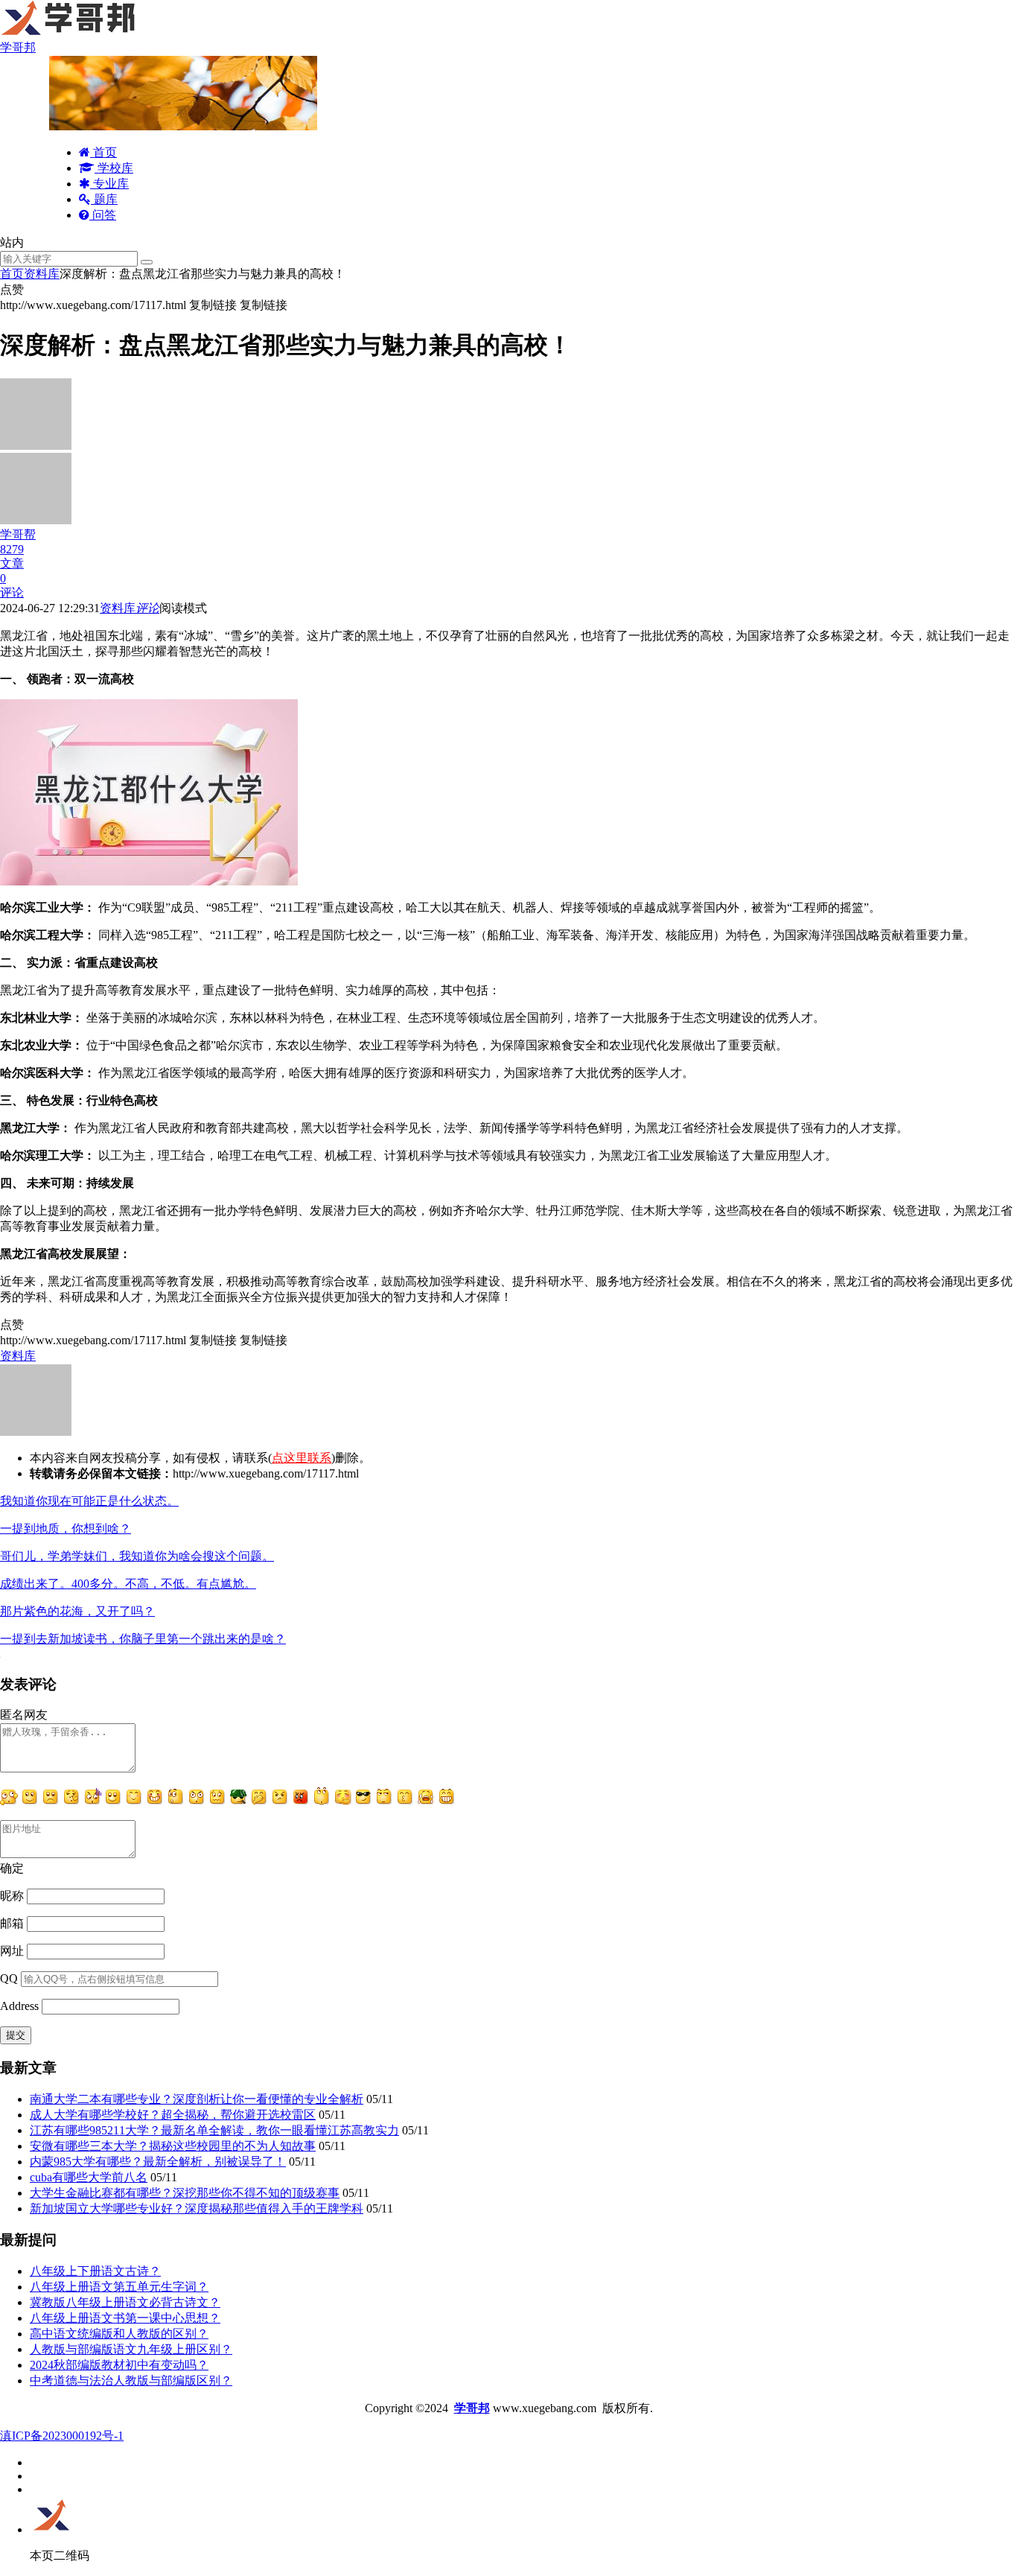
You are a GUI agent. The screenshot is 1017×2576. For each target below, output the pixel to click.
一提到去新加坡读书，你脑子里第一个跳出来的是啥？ (143, 1639)
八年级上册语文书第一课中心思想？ (125, 2318)
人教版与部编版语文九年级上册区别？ (131, 2349)
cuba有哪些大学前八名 (89, 2177)
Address (21, 2006)
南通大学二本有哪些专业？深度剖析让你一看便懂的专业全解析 (197, 2099)
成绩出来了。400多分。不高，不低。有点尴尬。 (128, 1584)
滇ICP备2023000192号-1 (62, 2436)
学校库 (114, 168)
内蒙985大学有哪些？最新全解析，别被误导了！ (158, 2162)
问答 (103, 215)
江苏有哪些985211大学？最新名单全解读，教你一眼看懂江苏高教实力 (214, 2130)
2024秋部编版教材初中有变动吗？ (119, 2365)
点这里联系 (302, 1458)
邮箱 (12, 1923)
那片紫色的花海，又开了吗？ (77, 1611)
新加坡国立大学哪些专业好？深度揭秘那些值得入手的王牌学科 (197, 2208)
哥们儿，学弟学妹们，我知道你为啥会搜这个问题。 (137, 1556)
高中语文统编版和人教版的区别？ (119, 2334)
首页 (103, 152)
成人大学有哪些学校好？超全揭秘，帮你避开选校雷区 (173, 2115)
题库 (104, 199)
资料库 (42, 274)
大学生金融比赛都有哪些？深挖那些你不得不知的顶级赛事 (185, 2193)
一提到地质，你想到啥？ (66, 1529)
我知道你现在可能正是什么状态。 (89, 1501)
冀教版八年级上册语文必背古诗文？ (125, 2302)
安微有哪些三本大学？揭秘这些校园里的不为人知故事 (173, 2146)
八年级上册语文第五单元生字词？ (119, 2287)
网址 (12, 1951)
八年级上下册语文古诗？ (95, 2271)
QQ (9, 1978)
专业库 (109, 184)
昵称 (12, 1896)
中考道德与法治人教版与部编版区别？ (131, 2381)
